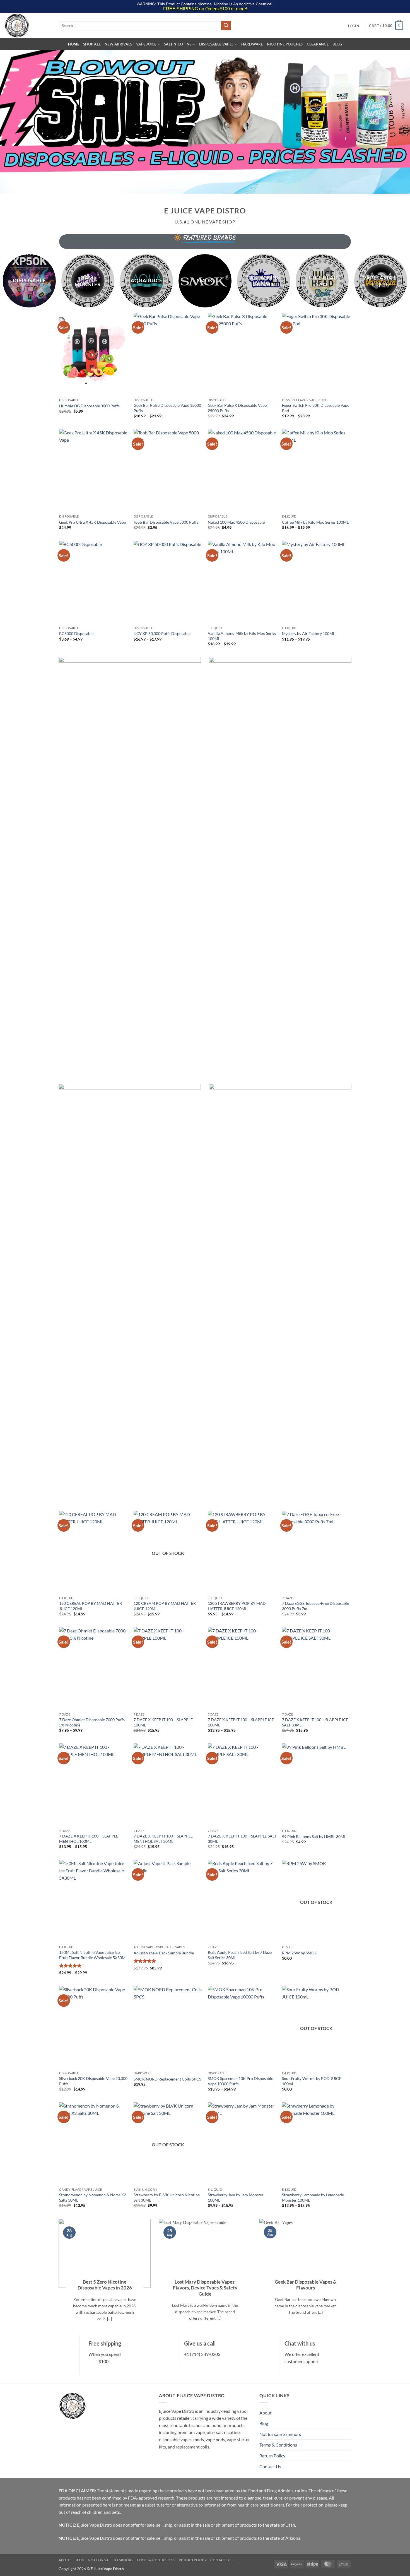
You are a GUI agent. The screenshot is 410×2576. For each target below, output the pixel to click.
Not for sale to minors (280, 2434)
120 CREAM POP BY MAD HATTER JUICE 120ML (165, 1606)
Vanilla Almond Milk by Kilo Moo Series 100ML (242, 636)
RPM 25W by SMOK (300, 1953)
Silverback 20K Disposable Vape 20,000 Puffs (93, 2081)
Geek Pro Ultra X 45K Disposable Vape (92, 522)
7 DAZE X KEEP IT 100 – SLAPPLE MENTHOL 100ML (89, 1839)
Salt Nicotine (178, 44)
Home (74, 44)
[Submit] (226, 26)
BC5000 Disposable (76, 633)
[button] (354, 26)
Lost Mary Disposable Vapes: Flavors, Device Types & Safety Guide (205, 2288)
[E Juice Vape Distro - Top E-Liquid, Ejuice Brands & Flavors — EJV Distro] (27, 26)
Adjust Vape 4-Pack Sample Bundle (164, 1953)
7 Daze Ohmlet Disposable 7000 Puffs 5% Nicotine (92, 1722)
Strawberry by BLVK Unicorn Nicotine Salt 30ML (167, 2197)
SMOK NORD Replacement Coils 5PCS (167, 2079)
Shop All (92, 44)
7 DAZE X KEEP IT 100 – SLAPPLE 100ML (163, 1722)
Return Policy (272, 2456)
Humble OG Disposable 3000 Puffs (89, 406)
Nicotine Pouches (285, 44)
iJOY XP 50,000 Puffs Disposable (162, 633)
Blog (337, 44)
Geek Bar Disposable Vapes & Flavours (306, 2285)
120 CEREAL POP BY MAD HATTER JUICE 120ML (91, 1606)
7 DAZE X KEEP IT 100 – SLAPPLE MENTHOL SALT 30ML (163, 1839)
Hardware (252, 44)
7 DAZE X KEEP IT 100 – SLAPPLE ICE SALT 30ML (315, 1722)
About (266, 2413)
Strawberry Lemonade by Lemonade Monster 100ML (313, 2197)
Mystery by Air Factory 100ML (308, 633)
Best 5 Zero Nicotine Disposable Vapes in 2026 (105, 2285)
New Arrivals (118, 44)
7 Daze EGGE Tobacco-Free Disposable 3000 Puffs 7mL (315, 1606)
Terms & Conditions (278, 2445)
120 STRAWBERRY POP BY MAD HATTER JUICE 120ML (237, 1606)
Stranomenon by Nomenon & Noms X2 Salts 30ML (93, 2197)
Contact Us (270, 2466)
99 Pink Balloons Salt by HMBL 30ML (314, 1837)
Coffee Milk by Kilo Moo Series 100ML (315, 522)
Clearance (318, 44)
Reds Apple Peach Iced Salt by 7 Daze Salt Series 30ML (240, 1955)
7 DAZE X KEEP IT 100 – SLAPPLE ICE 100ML (241, 1722)
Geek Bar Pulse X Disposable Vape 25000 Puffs (237, 408)
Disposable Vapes (216, 44)
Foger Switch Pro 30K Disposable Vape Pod (316, 408)
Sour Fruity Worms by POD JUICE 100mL (312, 2081)
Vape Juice (146, 44)
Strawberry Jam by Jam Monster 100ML (236, 2197)
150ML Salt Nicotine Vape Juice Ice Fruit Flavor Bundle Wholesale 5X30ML (93, 1955)
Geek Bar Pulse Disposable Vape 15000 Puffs (167, 408)
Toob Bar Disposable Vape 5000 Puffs (166, 522)
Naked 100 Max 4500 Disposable (236, 522)
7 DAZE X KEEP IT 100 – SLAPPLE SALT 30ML (242, 1839)
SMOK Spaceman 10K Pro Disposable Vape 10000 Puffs (240, 2081)
